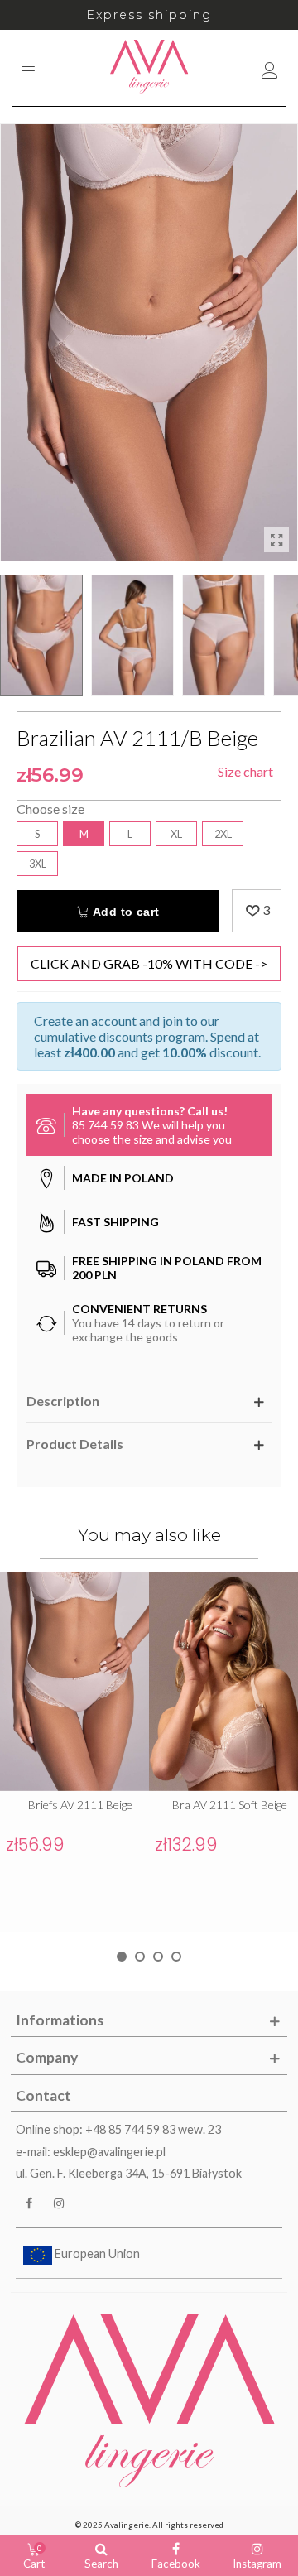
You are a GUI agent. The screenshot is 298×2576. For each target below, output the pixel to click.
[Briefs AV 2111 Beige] (74, 1681)
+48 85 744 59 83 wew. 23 (153, 2129)
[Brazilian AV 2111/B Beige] (276, 540)
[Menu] (28, 68)
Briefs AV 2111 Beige (80, 1805)
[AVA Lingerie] (149, 68)
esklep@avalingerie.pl (109, 2152)
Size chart (245, 771)
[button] (122, 1957)
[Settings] (270, 68)
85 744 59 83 (106, 1125)
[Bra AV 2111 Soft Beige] (223, 1681)
